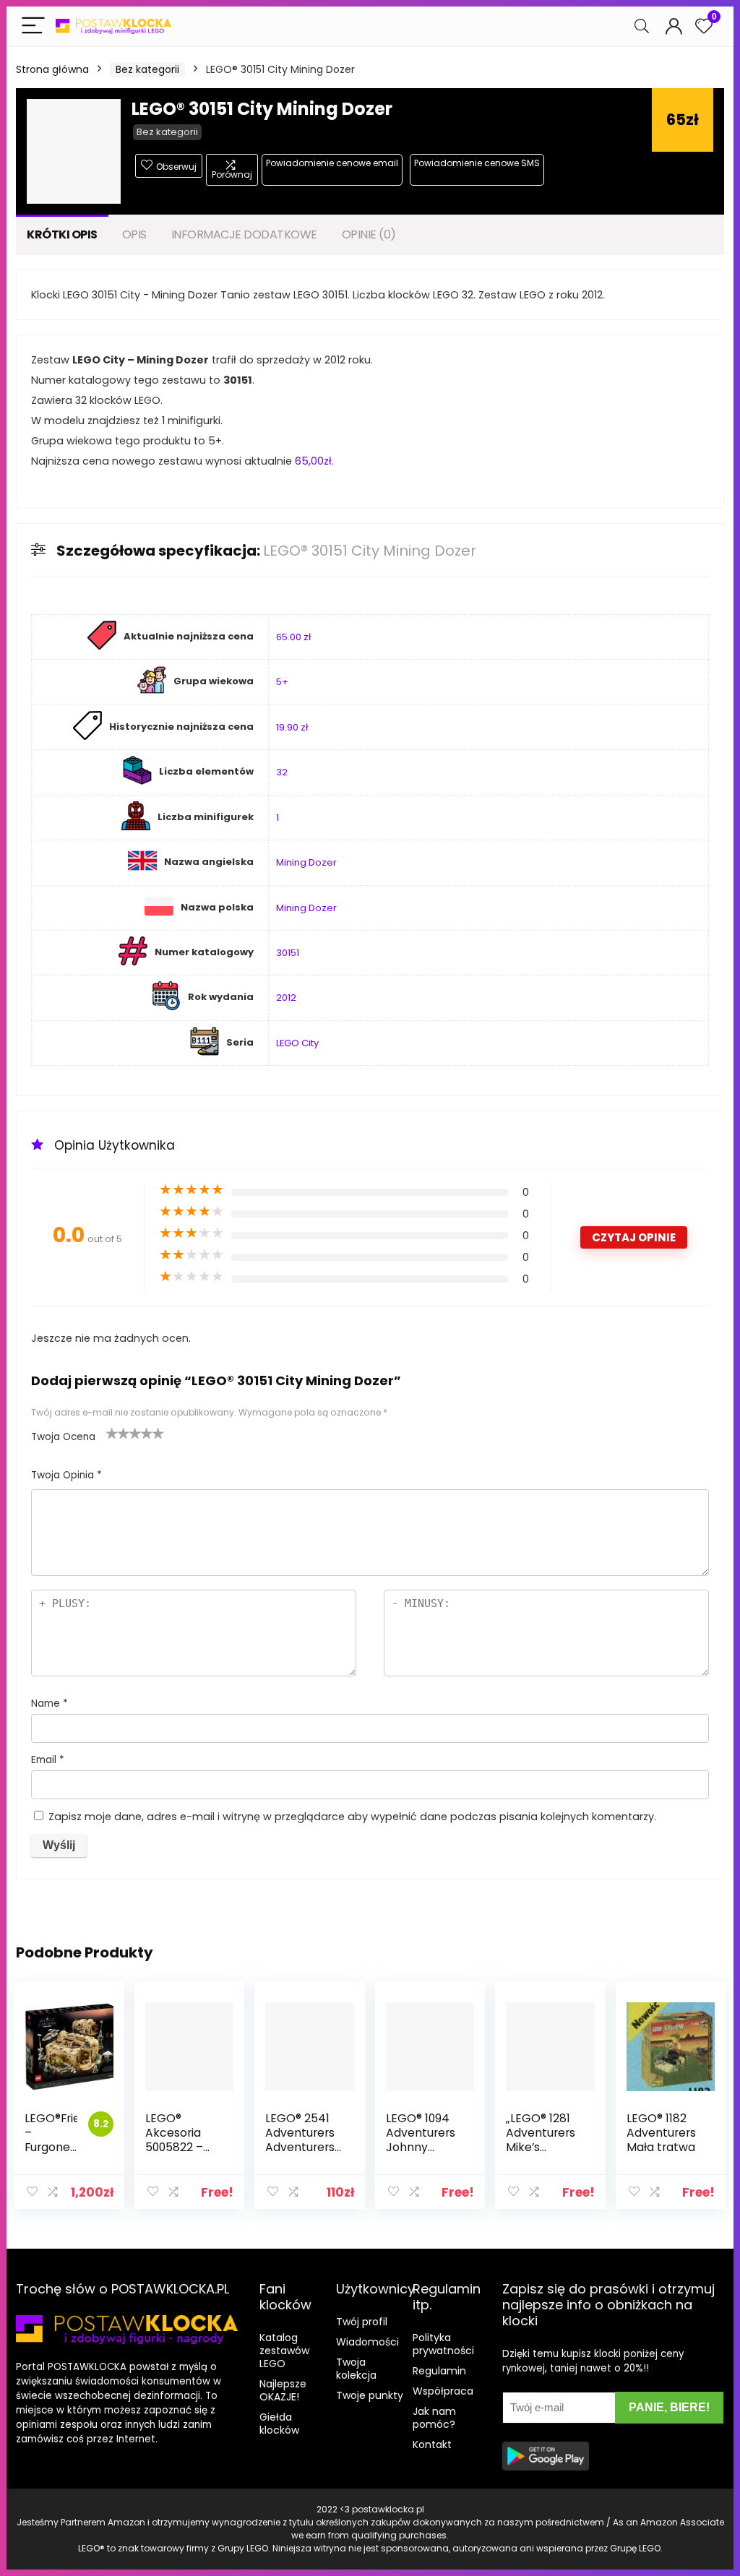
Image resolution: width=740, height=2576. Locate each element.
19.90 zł (292, 727)
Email (48, 1760)
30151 (288, 953)
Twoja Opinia (66, 1475)
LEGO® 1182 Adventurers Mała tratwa (661, 2133)
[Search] (642, 26)
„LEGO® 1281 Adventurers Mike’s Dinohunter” (541, 2140)
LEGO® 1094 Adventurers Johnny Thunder (421, 2140)
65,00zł (313, 461)
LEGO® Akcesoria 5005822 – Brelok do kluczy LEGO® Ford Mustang (184, 2154)
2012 (286, 998)
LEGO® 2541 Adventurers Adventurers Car (300, 2140)
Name (50, 1703)
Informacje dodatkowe (244, 234)
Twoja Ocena (63, 1437)
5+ (282, 682)
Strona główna (52, 69)
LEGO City (297, 1043)
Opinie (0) (369, 234)
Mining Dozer (306, 862)
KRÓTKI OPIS (62, 234)
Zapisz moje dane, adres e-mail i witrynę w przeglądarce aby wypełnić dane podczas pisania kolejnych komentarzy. (352, 1817)
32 (282, 772)
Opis (134, 234)
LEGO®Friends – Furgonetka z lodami (63, 2140)
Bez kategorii (147, 69)
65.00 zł (293, 637)
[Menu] (33, 26)
